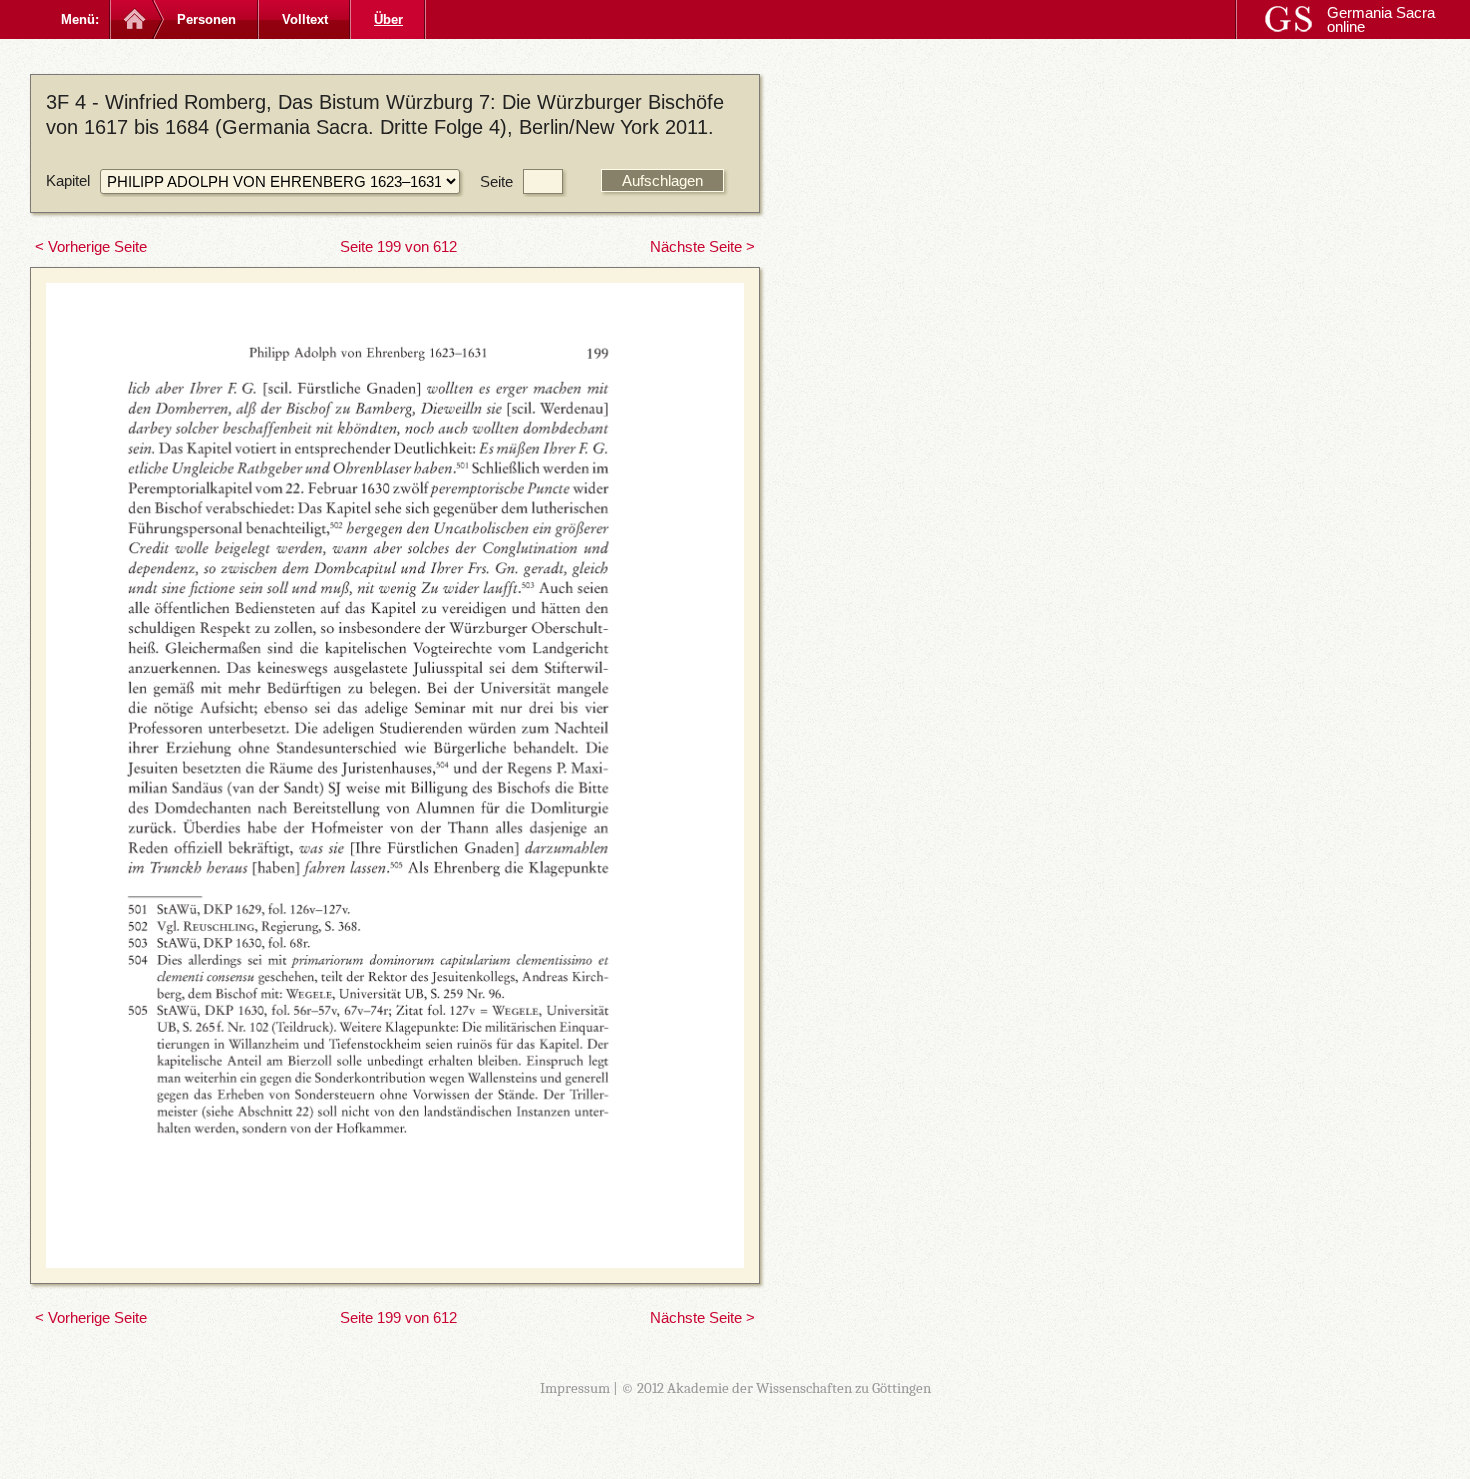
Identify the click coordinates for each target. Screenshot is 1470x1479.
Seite (496, 181)
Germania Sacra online (1381, 19)
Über (388, 19)
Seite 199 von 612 (398, 246)
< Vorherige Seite (91, 246)
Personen (206, 19)
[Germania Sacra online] (132, 19)
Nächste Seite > (702, 246)
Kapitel (68, 180)
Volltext (305, 19)
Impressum (575, 1388)
